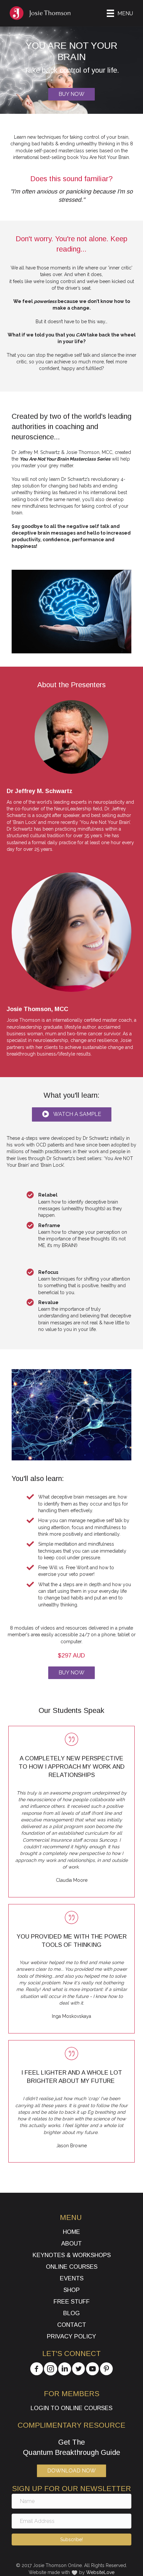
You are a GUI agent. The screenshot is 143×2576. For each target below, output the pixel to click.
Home (71, 2232)
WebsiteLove (100, 2572)
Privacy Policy (71, 2336)
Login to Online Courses (71, 2408)
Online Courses (72, 2267)
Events (72, 2278)
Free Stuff (72, 2302)
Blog (71, 2313)
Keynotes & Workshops (72, 2255)
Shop (72, 2290)
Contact (72, 2325)
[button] (72, 1114)
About (71, 2244)
